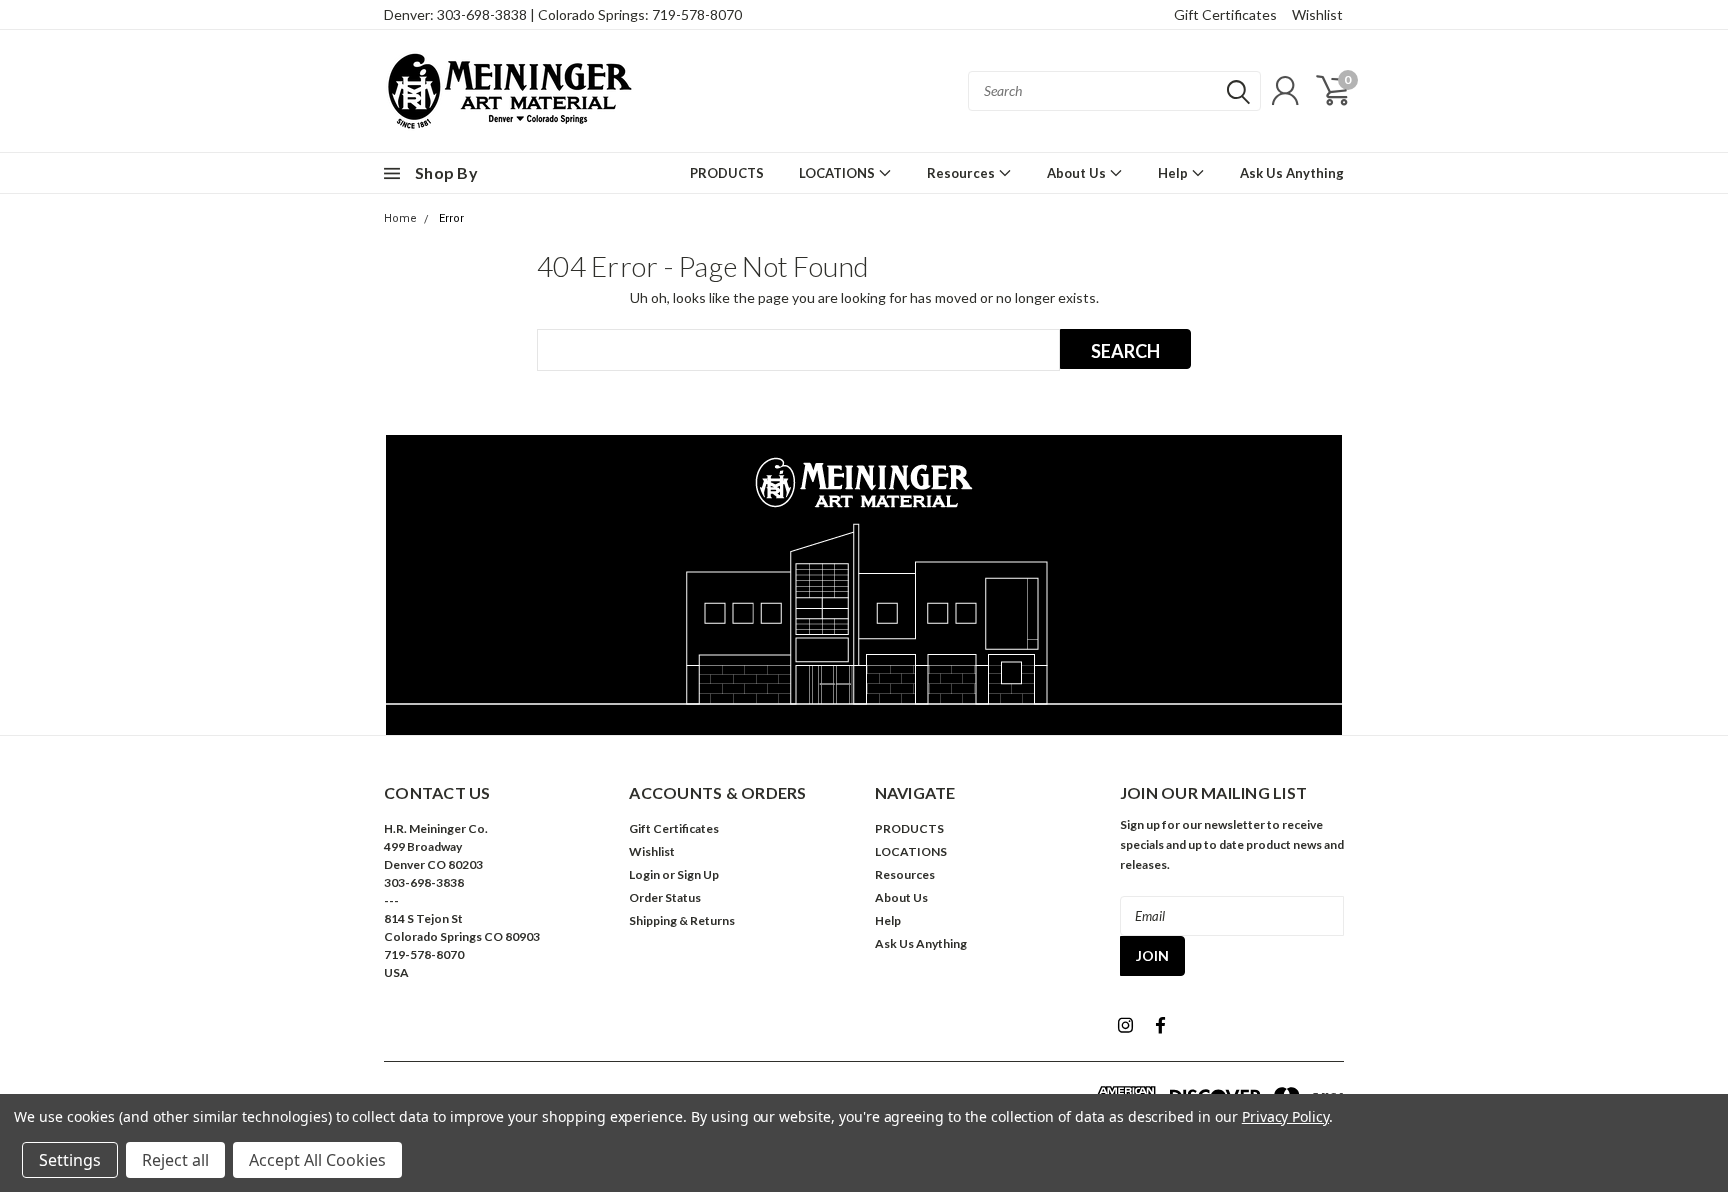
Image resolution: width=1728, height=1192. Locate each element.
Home (400, 218)
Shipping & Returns (682, 920)
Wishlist (1317, 14)
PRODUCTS (727, 173)
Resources (962, 173)
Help (1174, 173)
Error (451, 218)
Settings (70, 1160)
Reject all (175, 1160)
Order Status (665, 897)
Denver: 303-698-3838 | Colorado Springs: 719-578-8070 (563, 14)
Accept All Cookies (317, 1160)
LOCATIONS (838, 173)
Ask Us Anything (1292, 173)
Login (644, 874)
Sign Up (698, 874)
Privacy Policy (1285, 1116)
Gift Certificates (1225, 14)
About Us (1078, 173)
